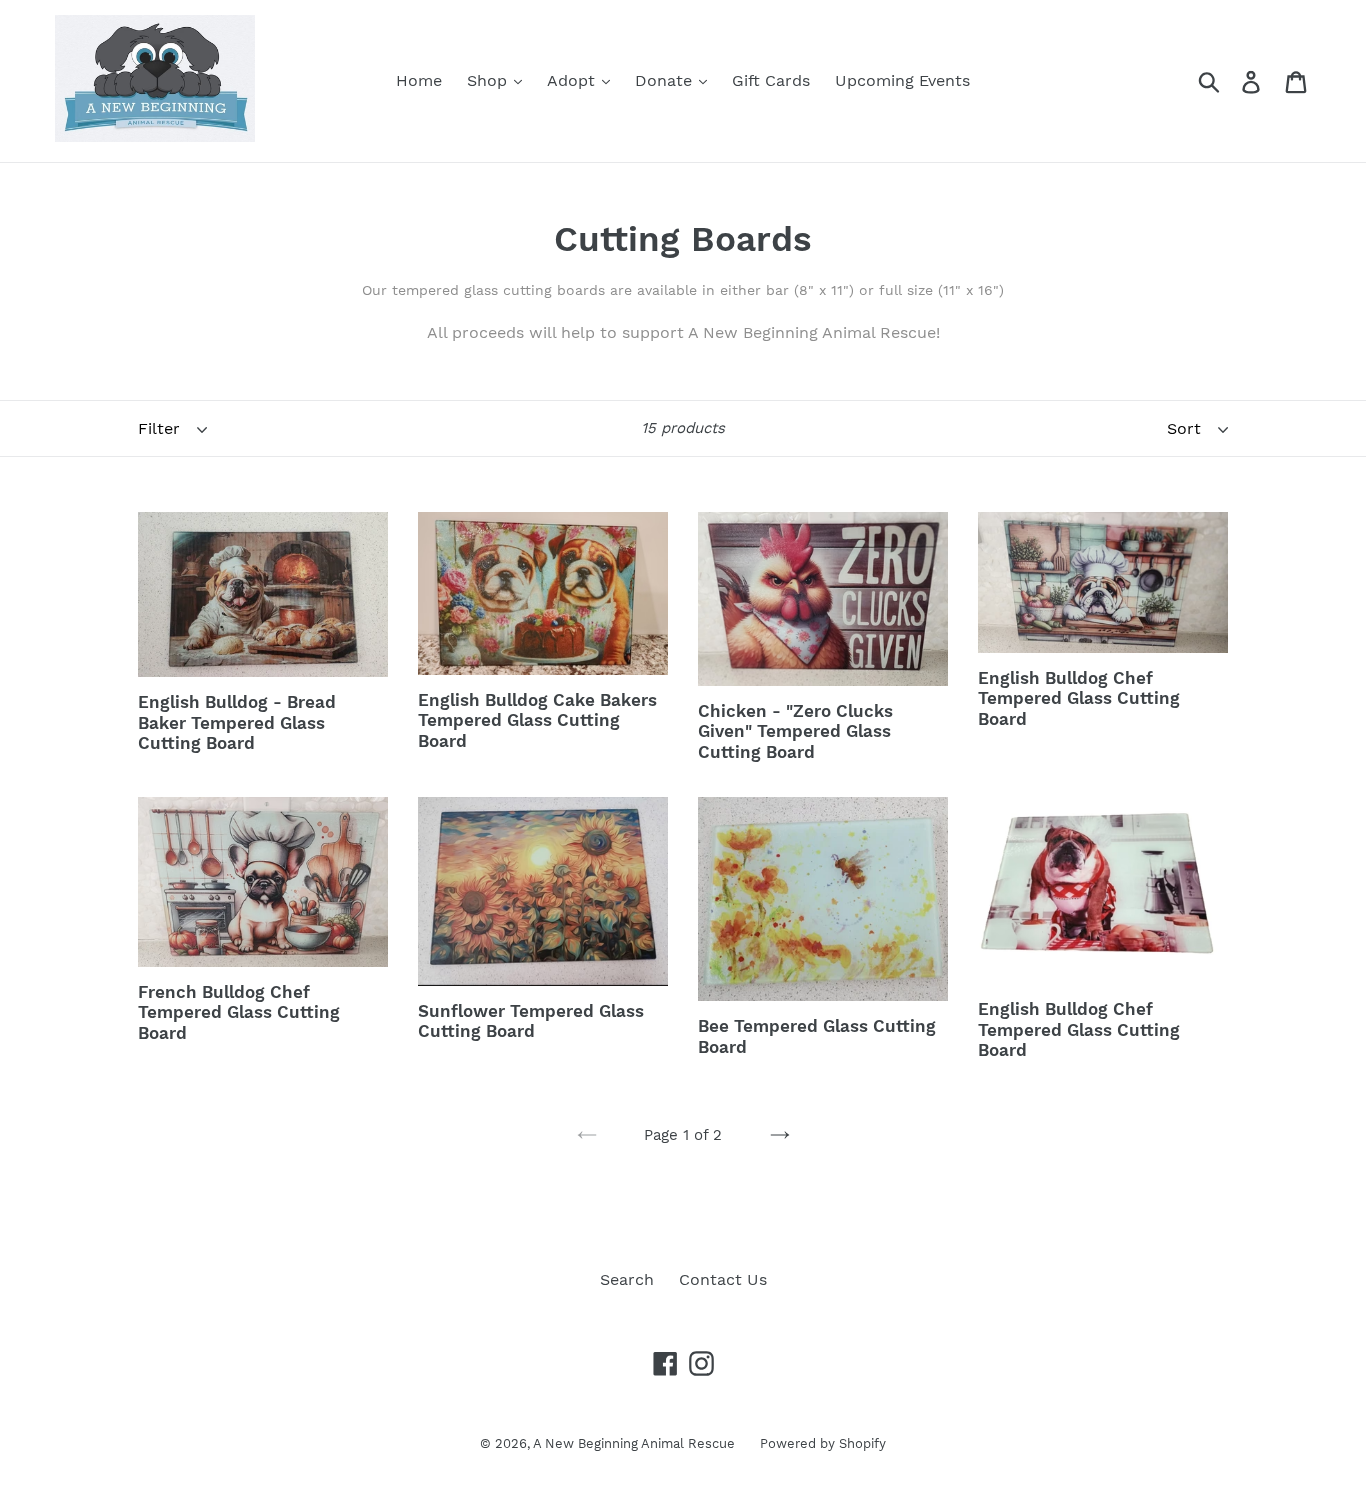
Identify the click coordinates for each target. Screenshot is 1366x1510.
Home (419, 80)
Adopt (573, 80)
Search (627, 1279)
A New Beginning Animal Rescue (634, 1443)
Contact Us (723, 1279)
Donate (666, 80)
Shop (489, 80)
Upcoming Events (902, 80)
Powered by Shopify (823, 1443)
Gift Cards (771, 80)
